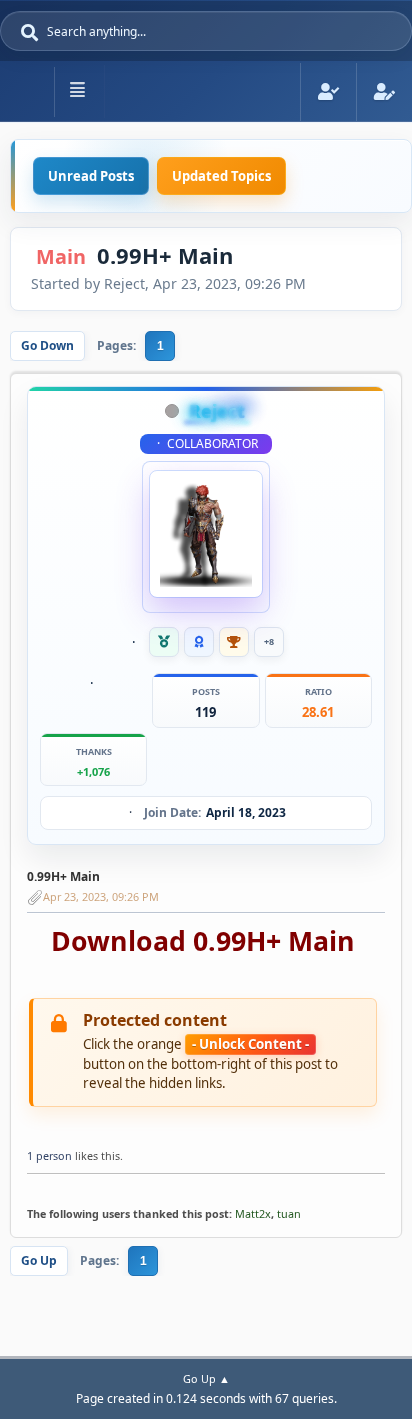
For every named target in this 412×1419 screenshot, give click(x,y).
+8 (269, 641)
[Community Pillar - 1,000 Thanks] (234, 642)
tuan (289, 1213)
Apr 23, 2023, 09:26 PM (101, 896)
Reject (217, 411)
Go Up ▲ (206, 1378)
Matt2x (253, 1213)
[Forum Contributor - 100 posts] (199, 642)
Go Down (47, 345)
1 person (49, 1155)
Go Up (39, 1260)
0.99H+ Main (63, 876)
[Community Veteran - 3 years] (164, 642)
